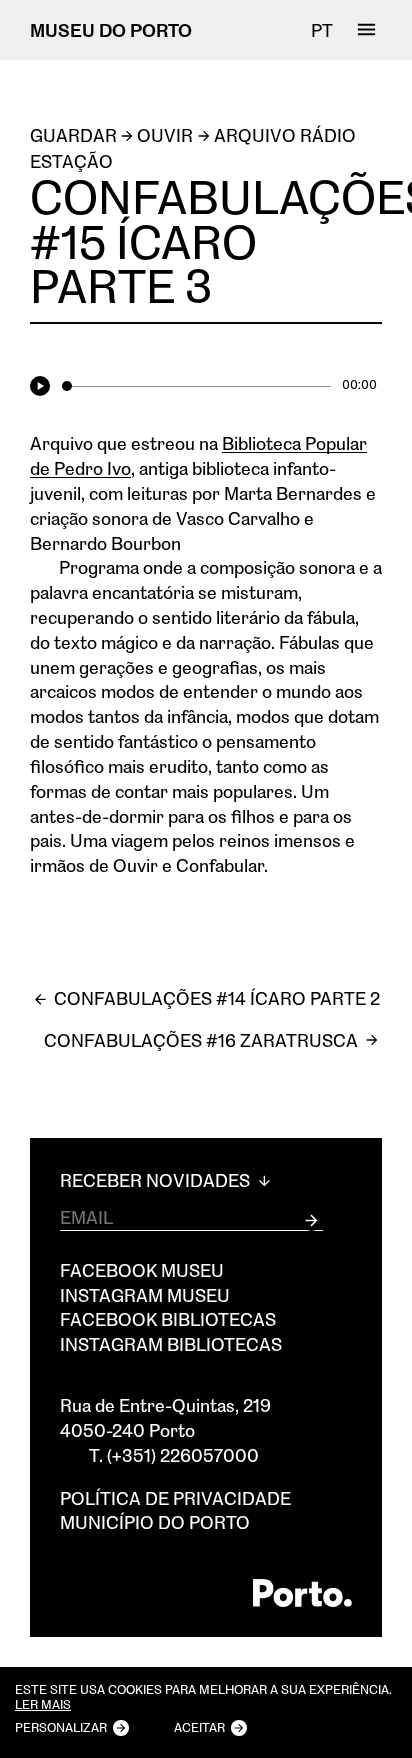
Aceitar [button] (199, 1727)
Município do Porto (155, 1522)
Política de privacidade (175, 1498)
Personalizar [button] (61, 1727)
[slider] (196, 386)
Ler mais (43, 1705)
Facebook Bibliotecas (168, 1319)
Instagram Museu (145, 1295)
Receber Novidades (157, 1180)
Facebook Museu (142, 1270)
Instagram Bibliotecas (171, 1344)
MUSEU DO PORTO (111, 30)
